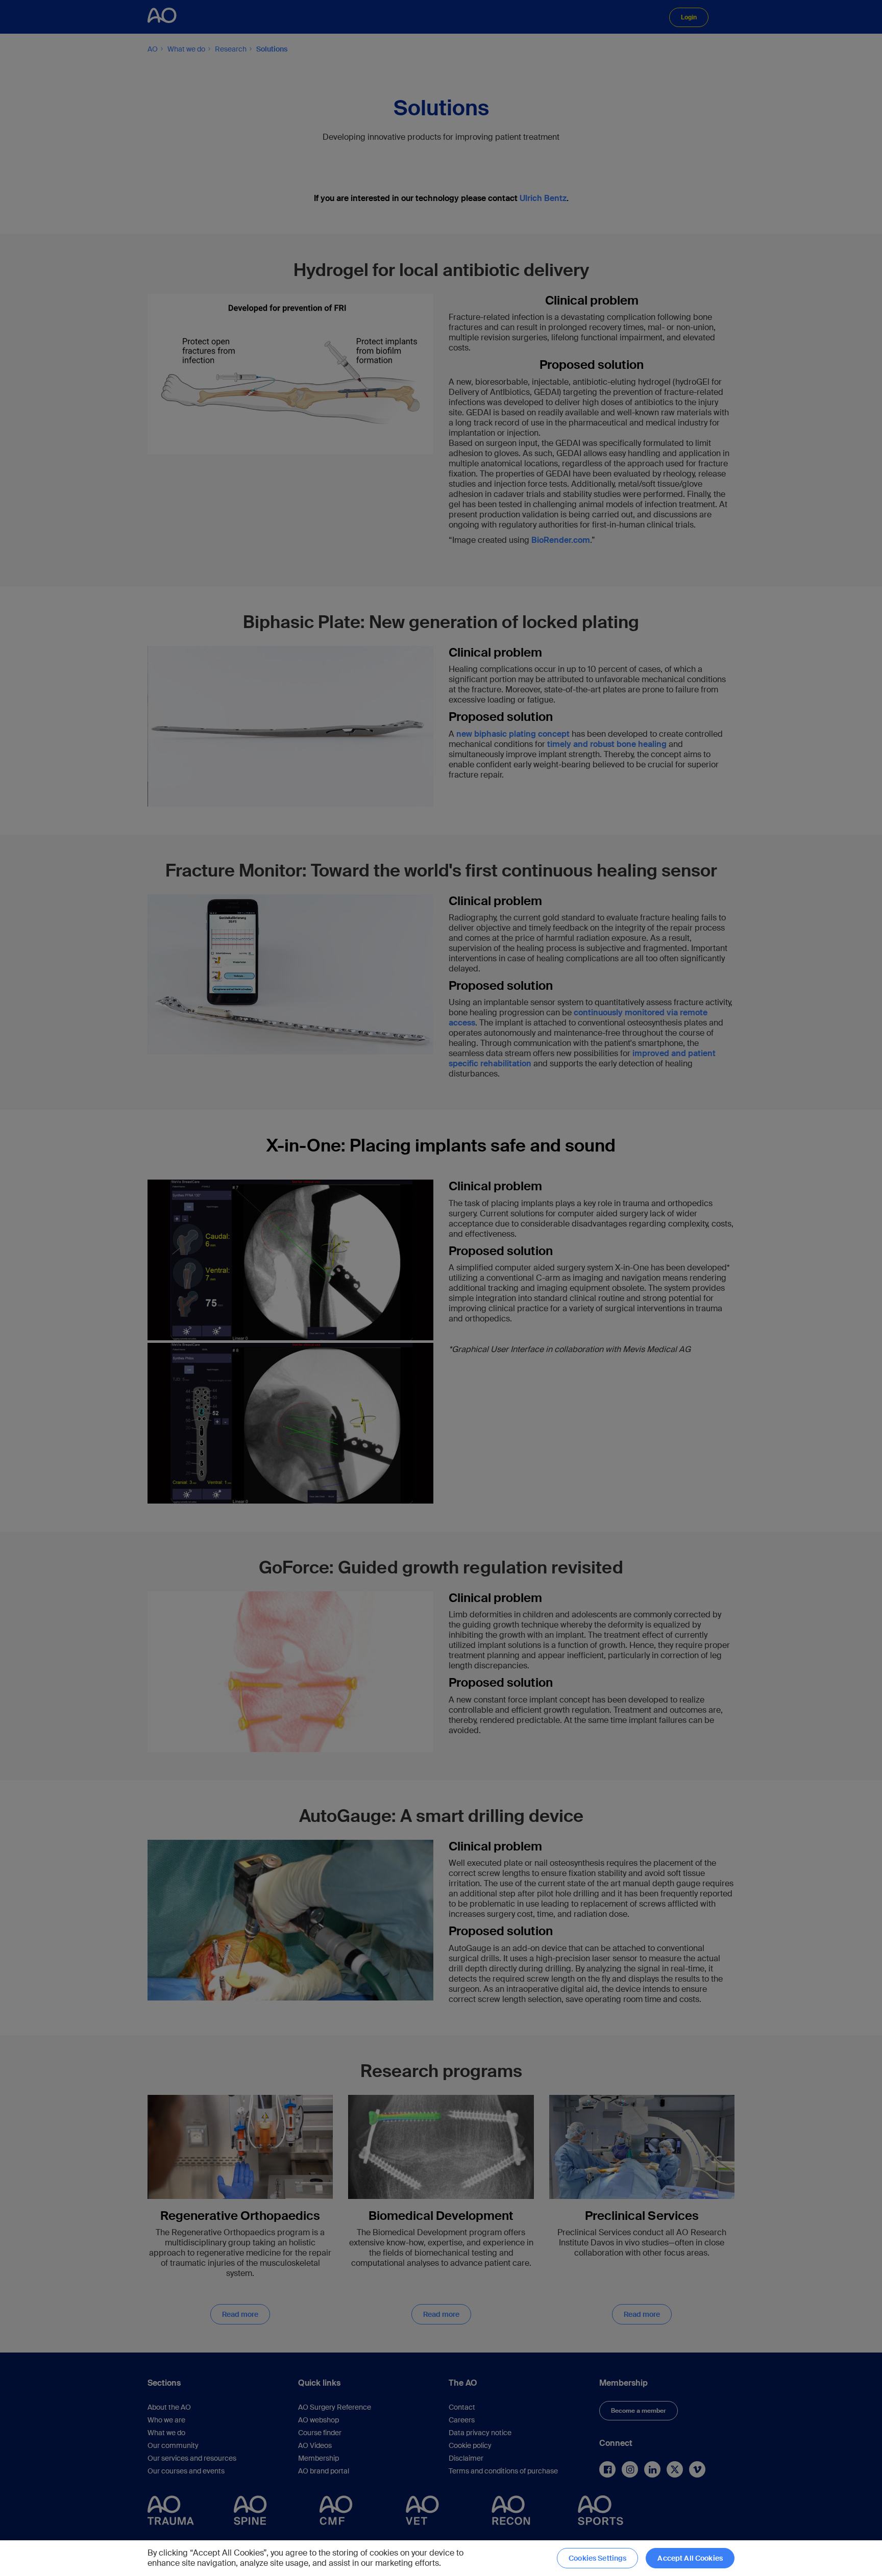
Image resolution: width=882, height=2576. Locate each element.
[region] (441, 2558)
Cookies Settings (597, 2558)
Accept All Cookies (690, 2558)
